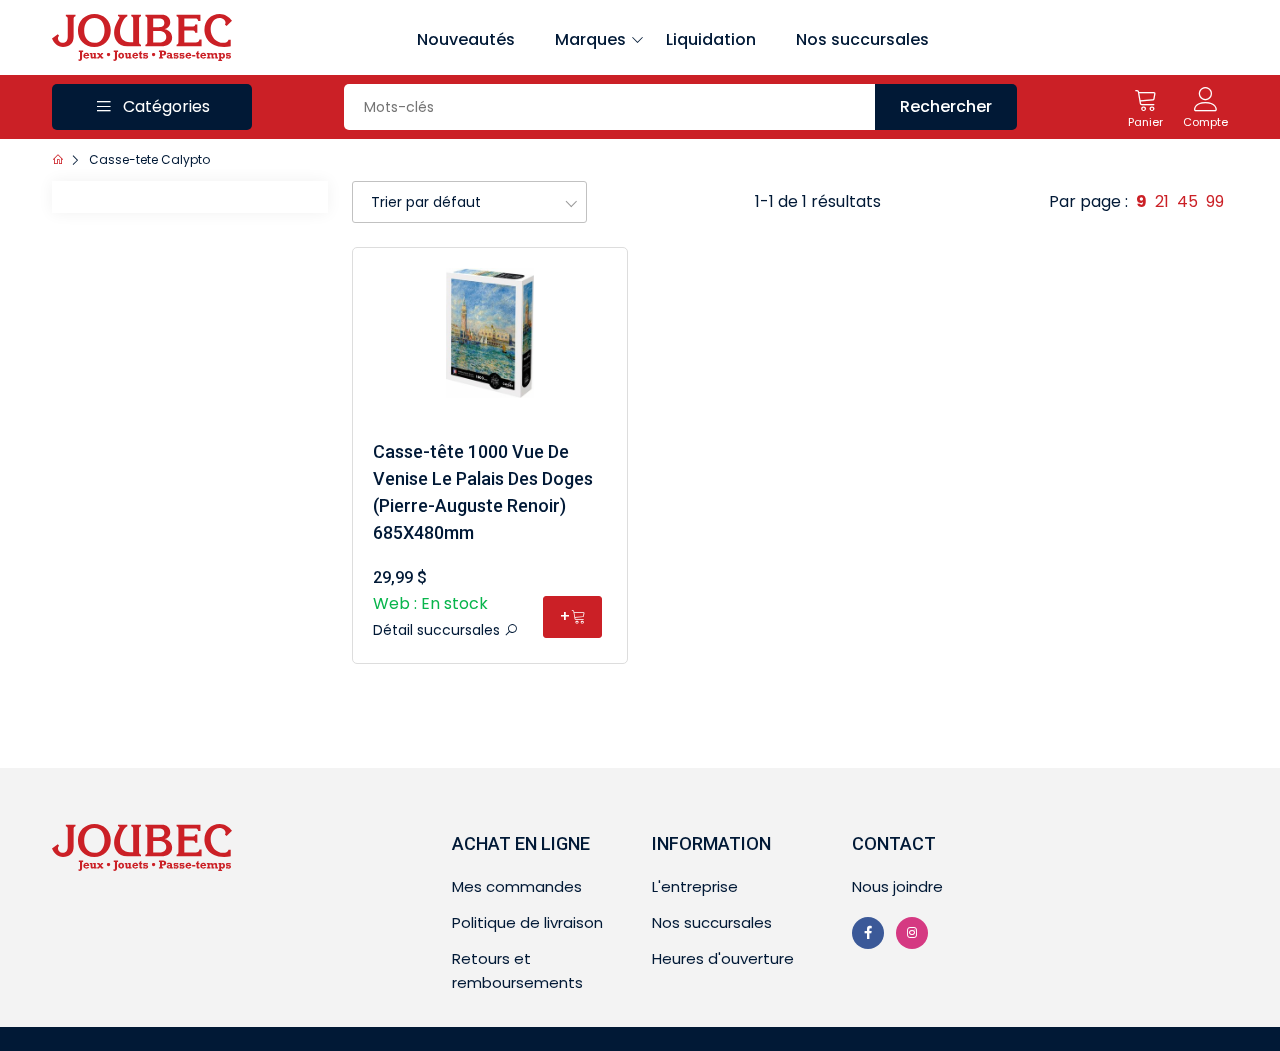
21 (1162, 201)
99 (1215, 201)
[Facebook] (868, 933)
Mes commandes (517, 886)
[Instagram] (912, 933)
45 (1187, 201)
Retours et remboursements (517, 970)
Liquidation (711, 39)
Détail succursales (438, 630)
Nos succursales (862, 39)
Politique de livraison (527, 922)
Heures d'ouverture (723, 958)
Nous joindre (897, 886)
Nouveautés (466, 39)
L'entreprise (695, 886)
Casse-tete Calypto (149, 159)
